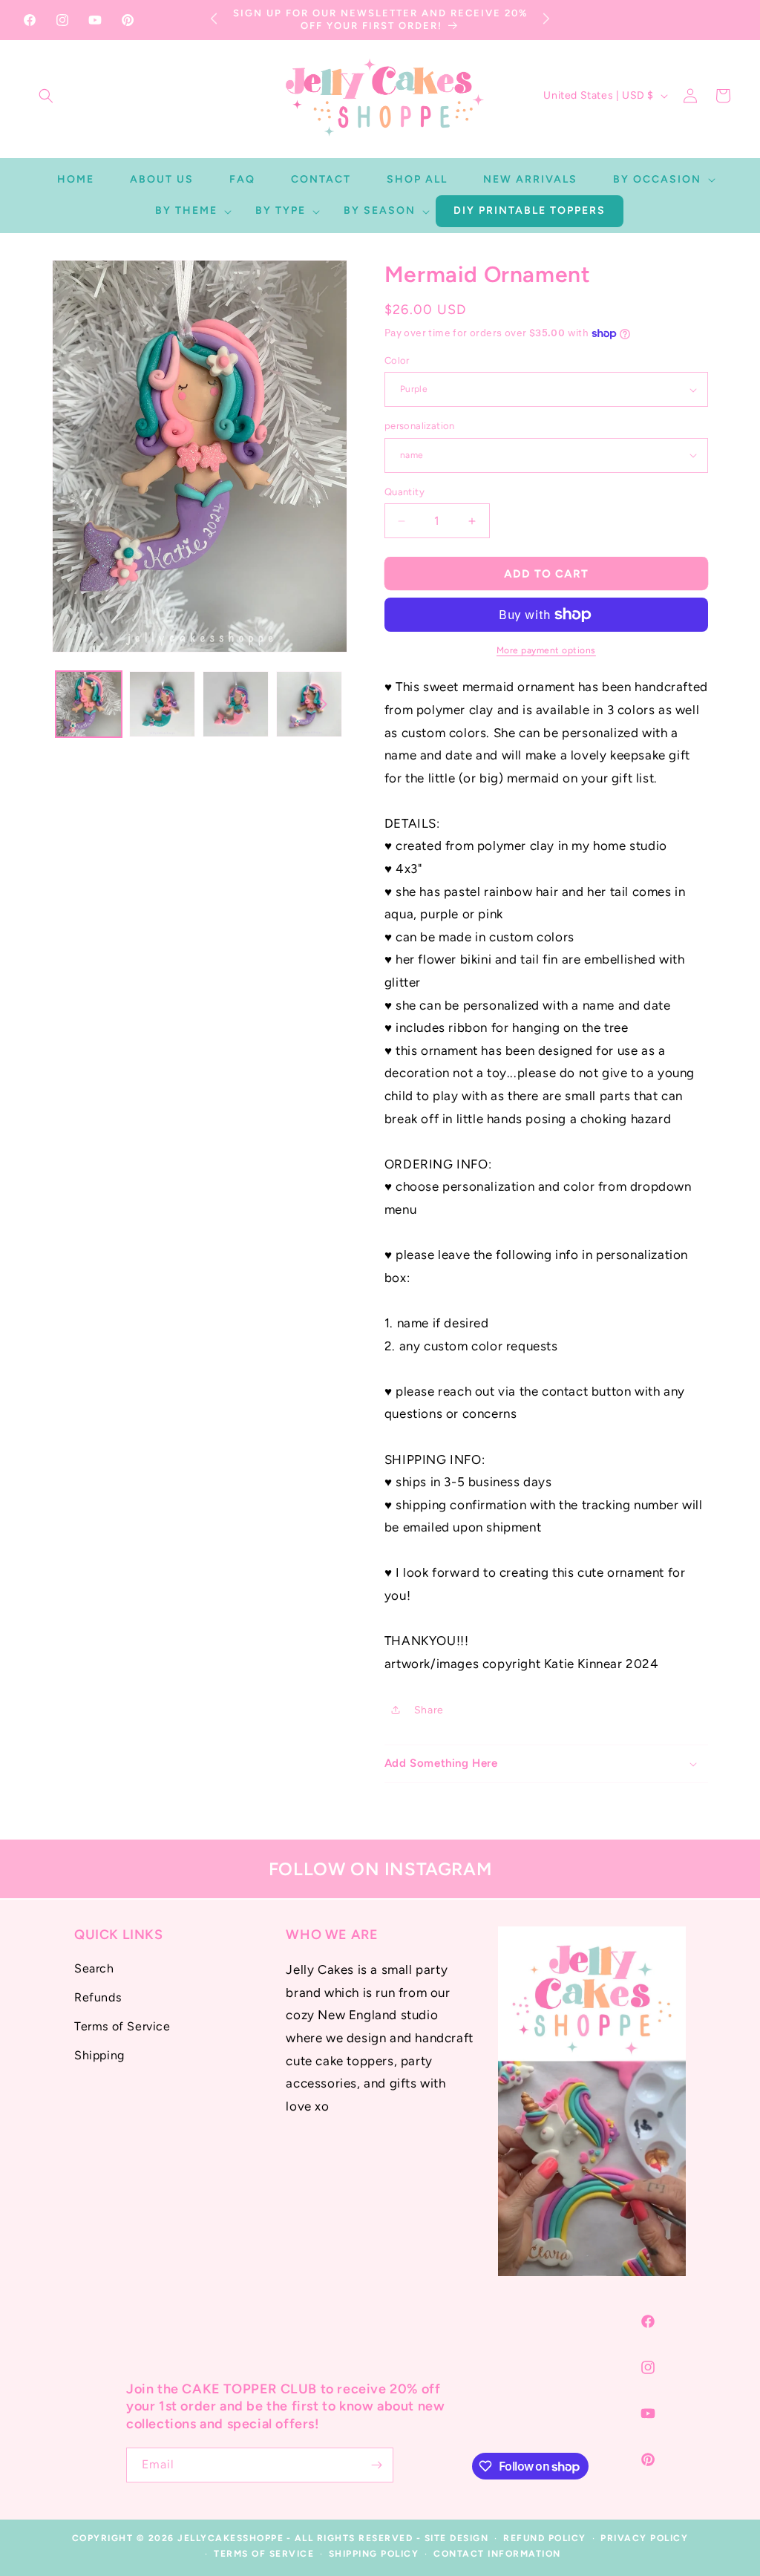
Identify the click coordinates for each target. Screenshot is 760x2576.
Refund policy (545, 2538)
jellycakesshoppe (230, 2538)
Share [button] (429, 1710)
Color (397, 360)
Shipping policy (374, 2554)
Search (94, 1968)
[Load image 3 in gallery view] (236, 704)
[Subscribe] (376, 2465)
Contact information (497, 2554)
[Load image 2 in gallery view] (162, 704)
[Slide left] (76, 705)
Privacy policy (644, 2538)
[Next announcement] (546, 18)
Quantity (404, 492)
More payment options (546, 650)
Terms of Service (122, 2026)
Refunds (98, 1997)
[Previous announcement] (214, 18)
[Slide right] (324, 705)
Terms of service (264, 2554)
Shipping (99, 2055)
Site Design (457, 2538)
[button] (46, 96)
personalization (420, 426)
